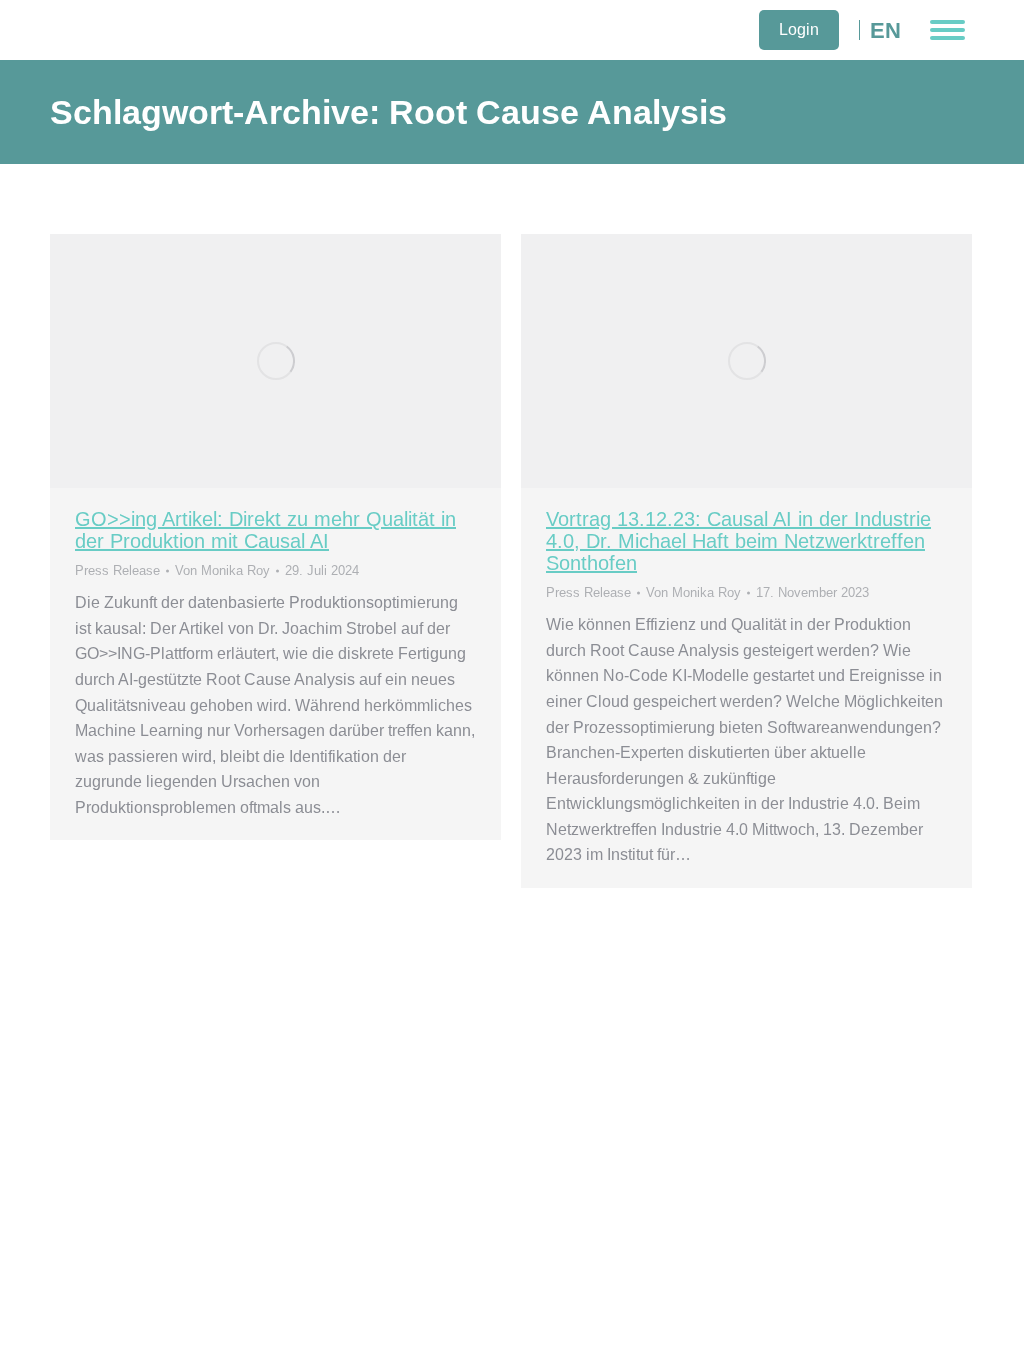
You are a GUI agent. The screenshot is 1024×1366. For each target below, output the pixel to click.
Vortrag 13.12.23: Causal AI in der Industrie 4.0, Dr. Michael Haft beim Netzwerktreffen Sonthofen (738, 541)
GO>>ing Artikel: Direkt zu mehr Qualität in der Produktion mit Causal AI (265, 530)
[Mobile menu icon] (947, 30)
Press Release (117, 570)
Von (222, 570)
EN (885, 30)
